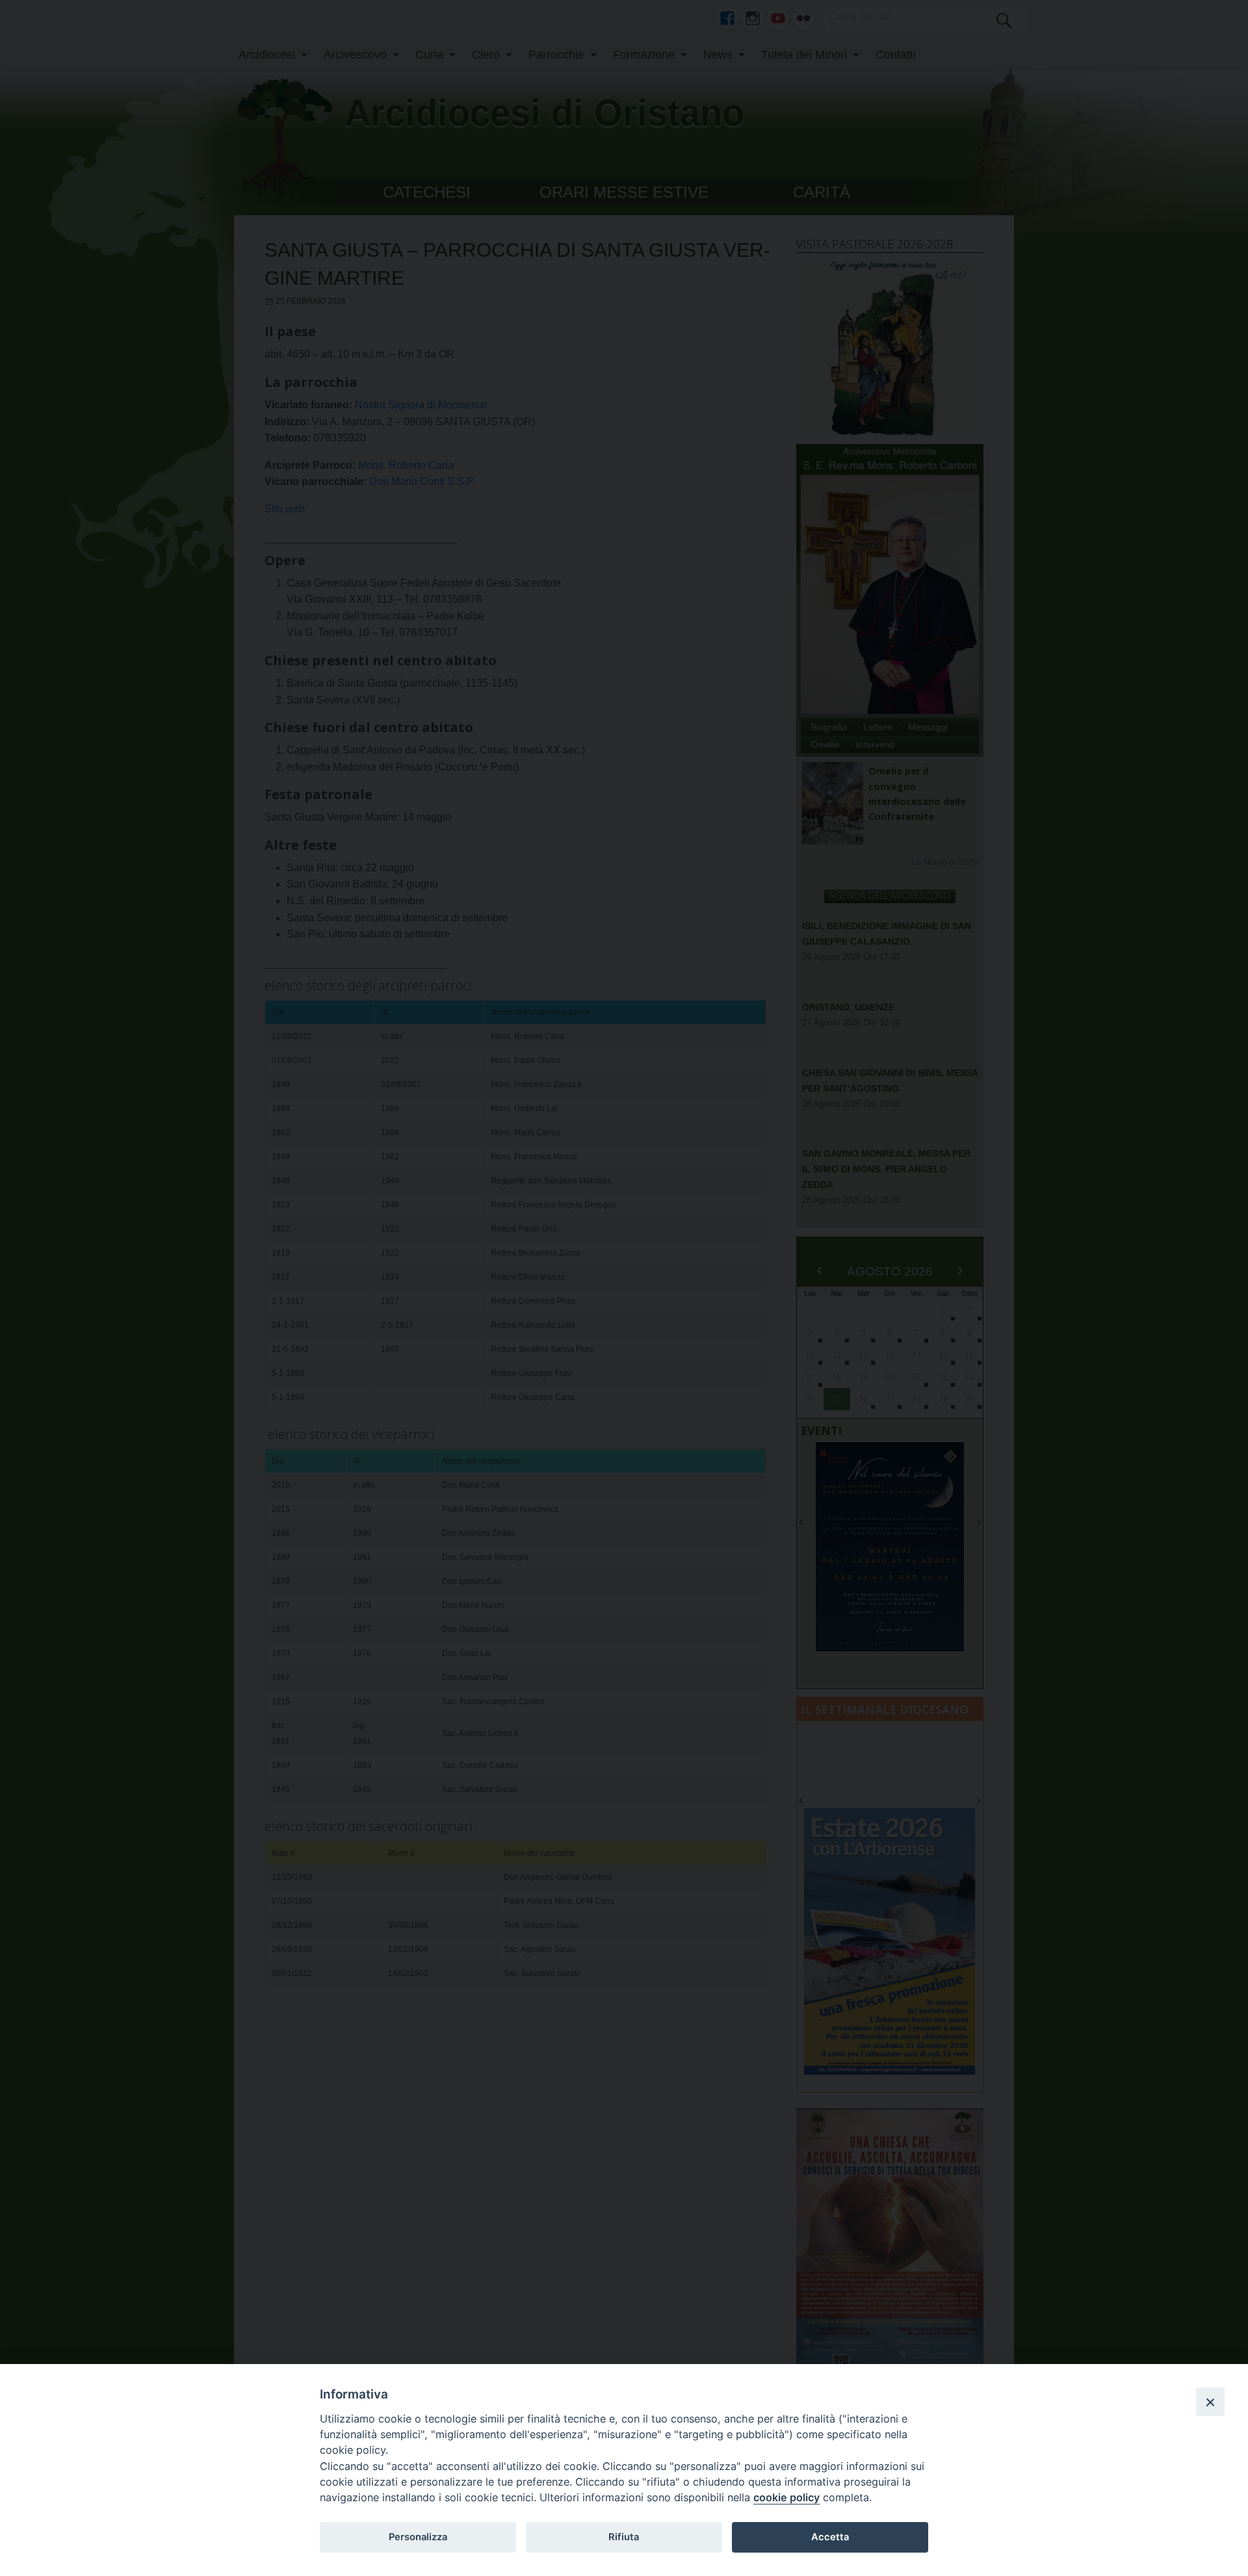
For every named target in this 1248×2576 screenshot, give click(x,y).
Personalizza (418, 2537)
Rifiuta (624, 2537)
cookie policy (786, 2497)
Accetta (830, 2537)
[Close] (1210, 2402)
